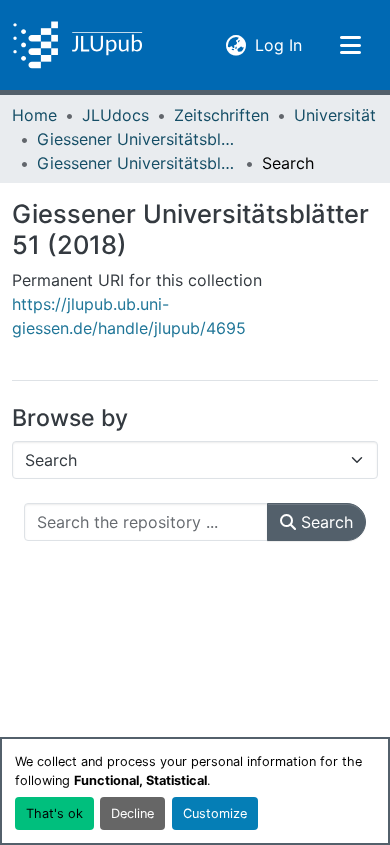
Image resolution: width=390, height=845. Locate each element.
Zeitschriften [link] (221, 115)
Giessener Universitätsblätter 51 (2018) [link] (137, 163)
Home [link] (34, 115)
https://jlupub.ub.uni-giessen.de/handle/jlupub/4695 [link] (129, 316)
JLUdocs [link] (115, 115)
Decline (132, 813)
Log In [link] (278, 44)
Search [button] (324, 522)
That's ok (54, 813)
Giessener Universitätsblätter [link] (137, 139)
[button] (77, 45)
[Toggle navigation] (350, 45)
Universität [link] (335, 115)
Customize (215, 813)
